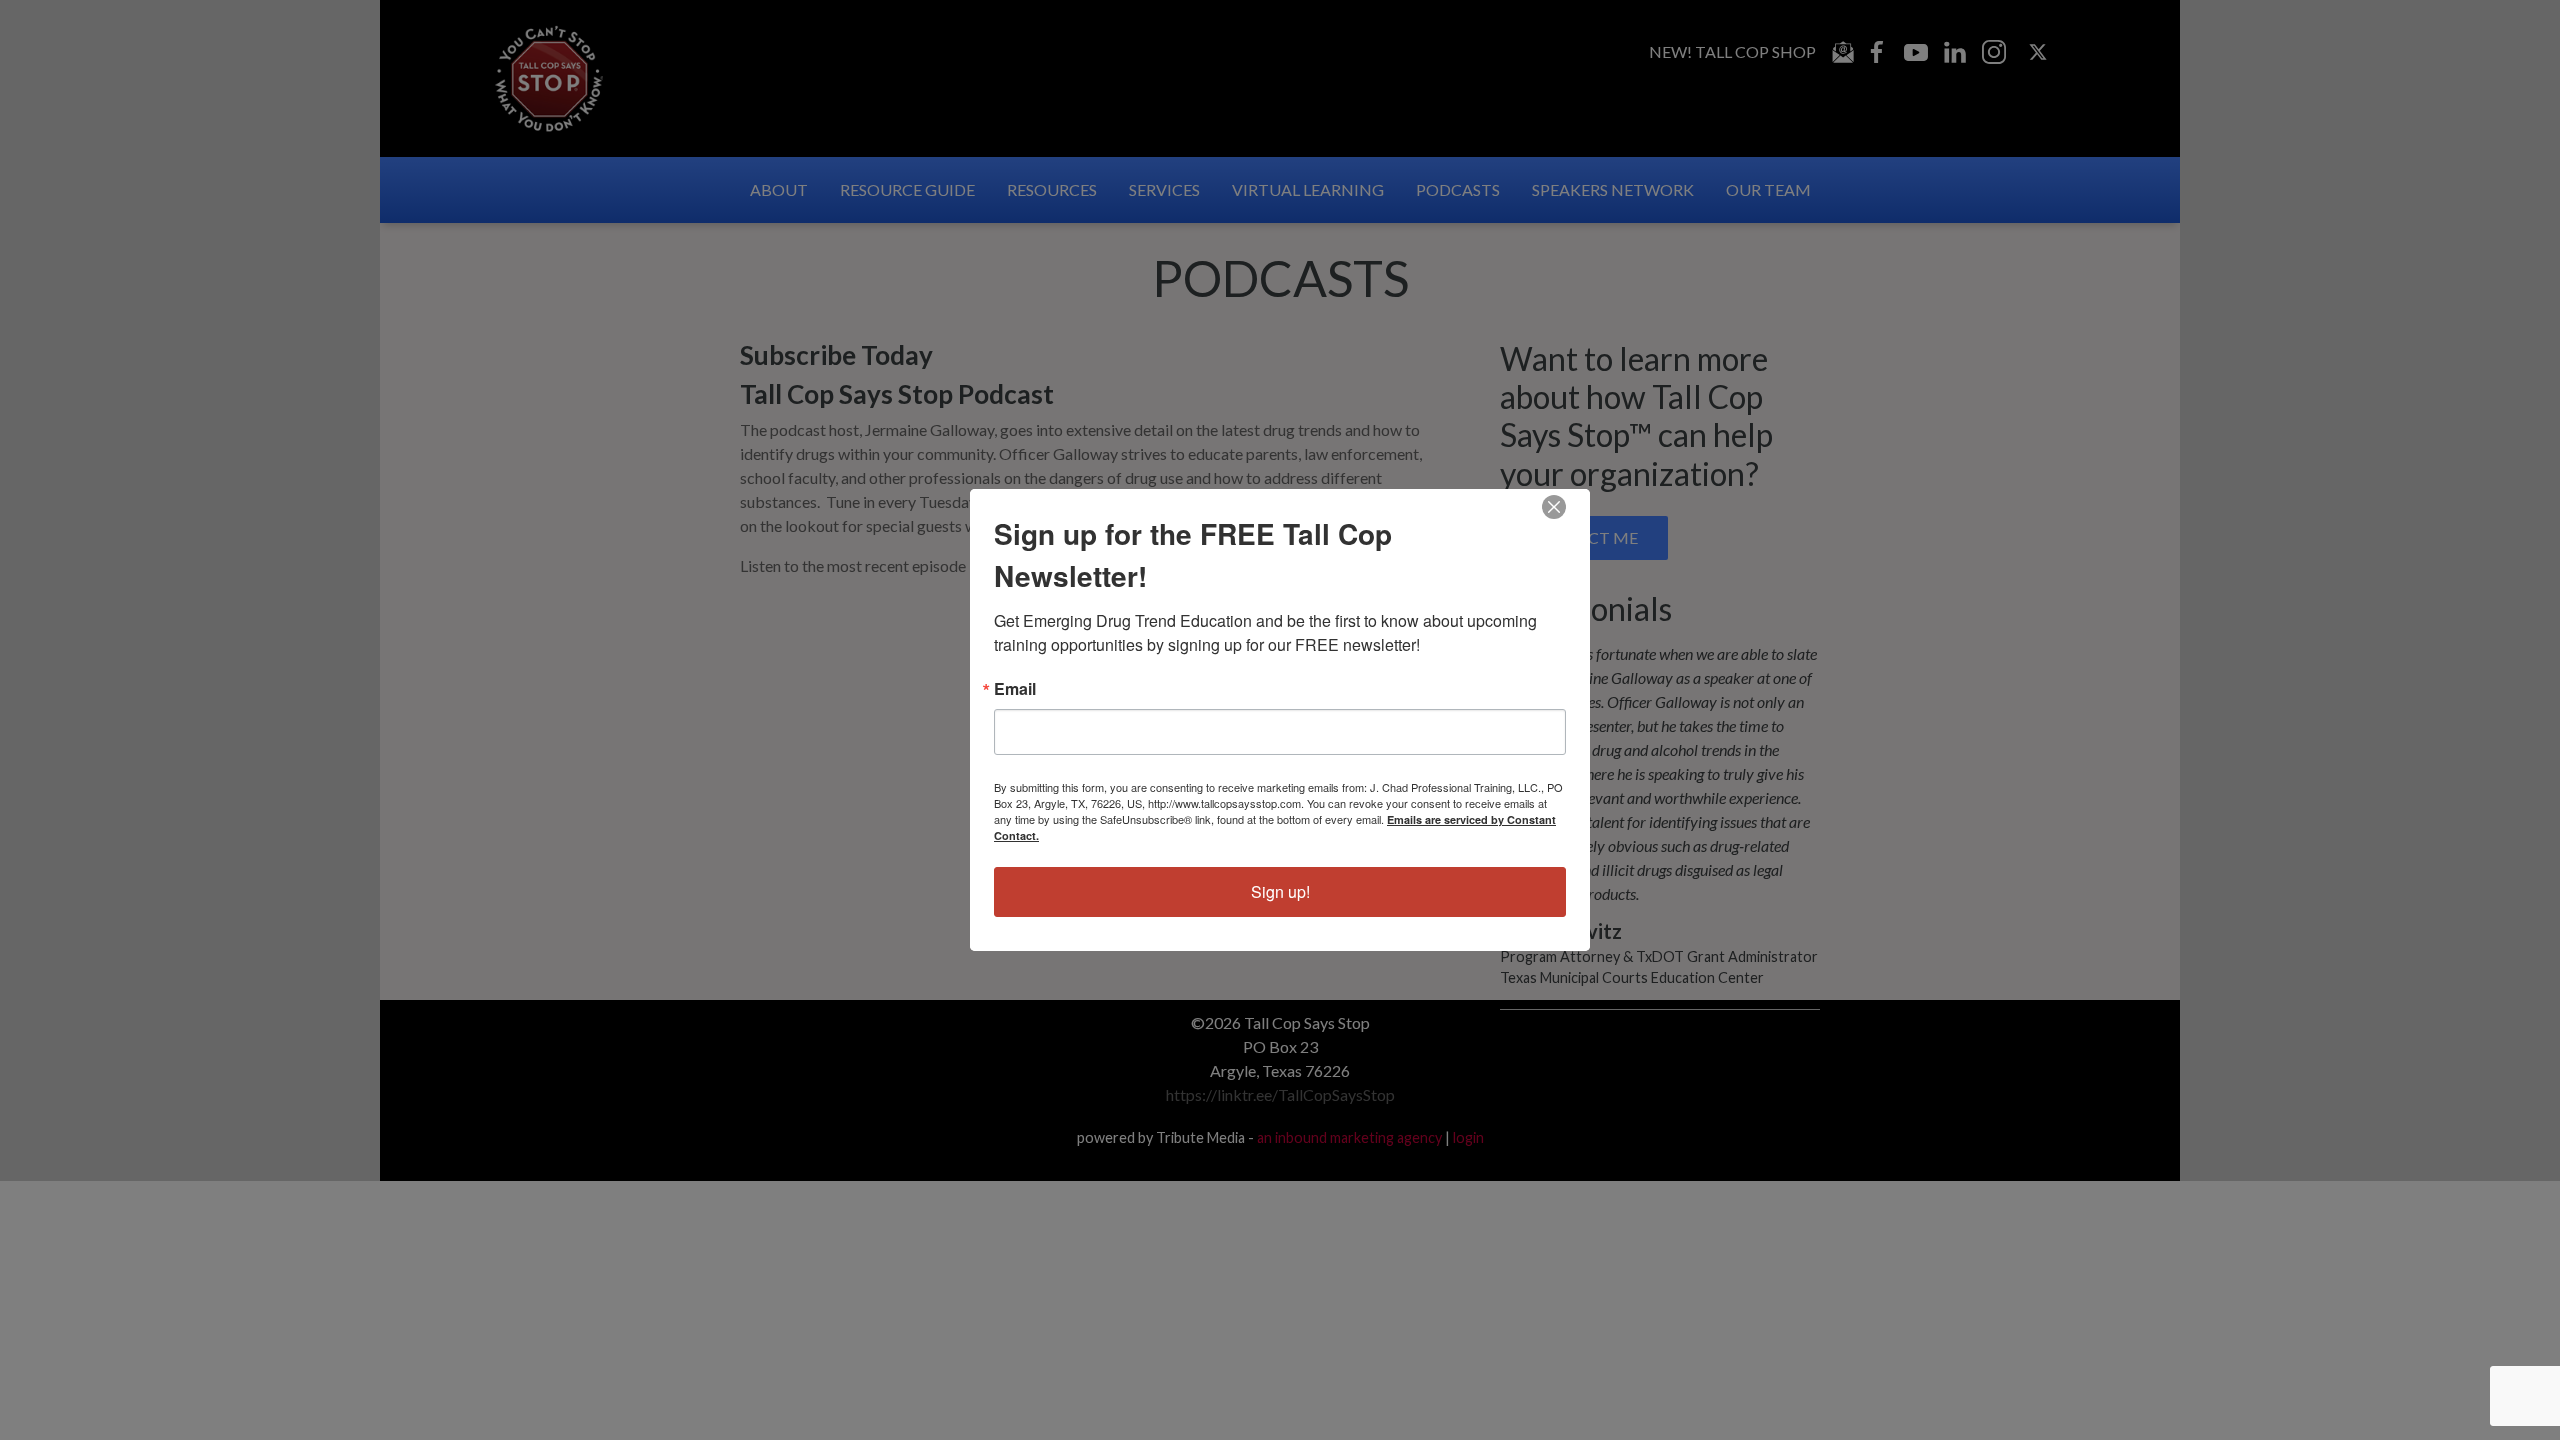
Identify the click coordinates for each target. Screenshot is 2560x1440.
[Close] (1554, 507)
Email (1015, 689)
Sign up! (1280, 891)
